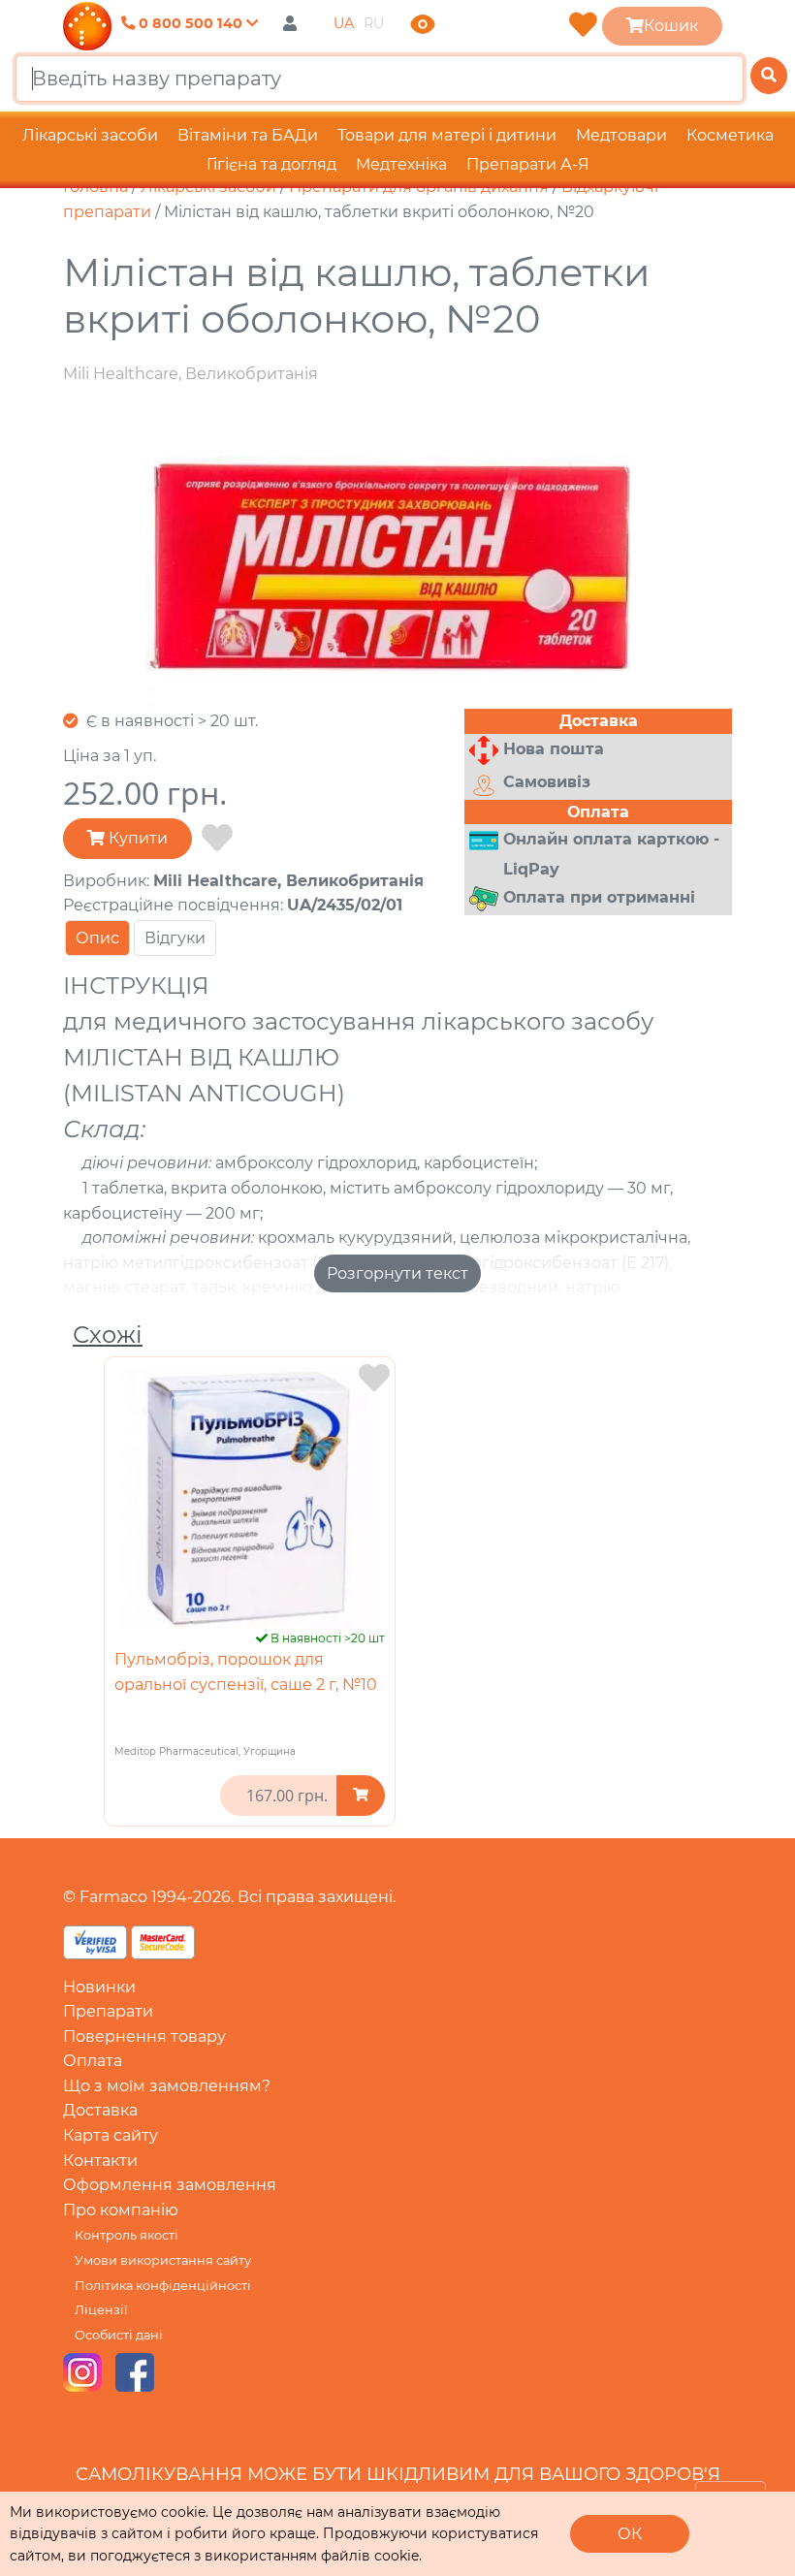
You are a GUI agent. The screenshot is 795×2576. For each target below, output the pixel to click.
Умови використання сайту (163, 2260)
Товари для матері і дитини (447, 135)
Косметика (730, 135)
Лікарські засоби (90, 135)
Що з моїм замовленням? (167, 2086)
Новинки (99, 1987)
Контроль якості (127, 2235)
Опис (97, 938)
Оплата (93, 2061)
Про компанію (121, 2210)
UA (344, 23)
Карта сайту (111, 2135)
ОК (630, 2534)
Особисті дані (119, 2335)
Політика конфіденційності (163, 2286)
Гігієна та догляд (271, 164)
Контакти (100, 2161)
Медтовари (621, 135)
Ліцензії (101, 2310)
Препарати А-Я (528, 164)
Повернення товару (144, 2036)
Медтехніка (401, 164)
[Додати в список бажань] (217, 838)
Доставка (100, 2110)
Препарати (108, 2011)
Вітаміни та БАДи (248, 135)
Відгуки (175, 938)
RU (374, 23)
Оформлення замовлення (170, 2185)
